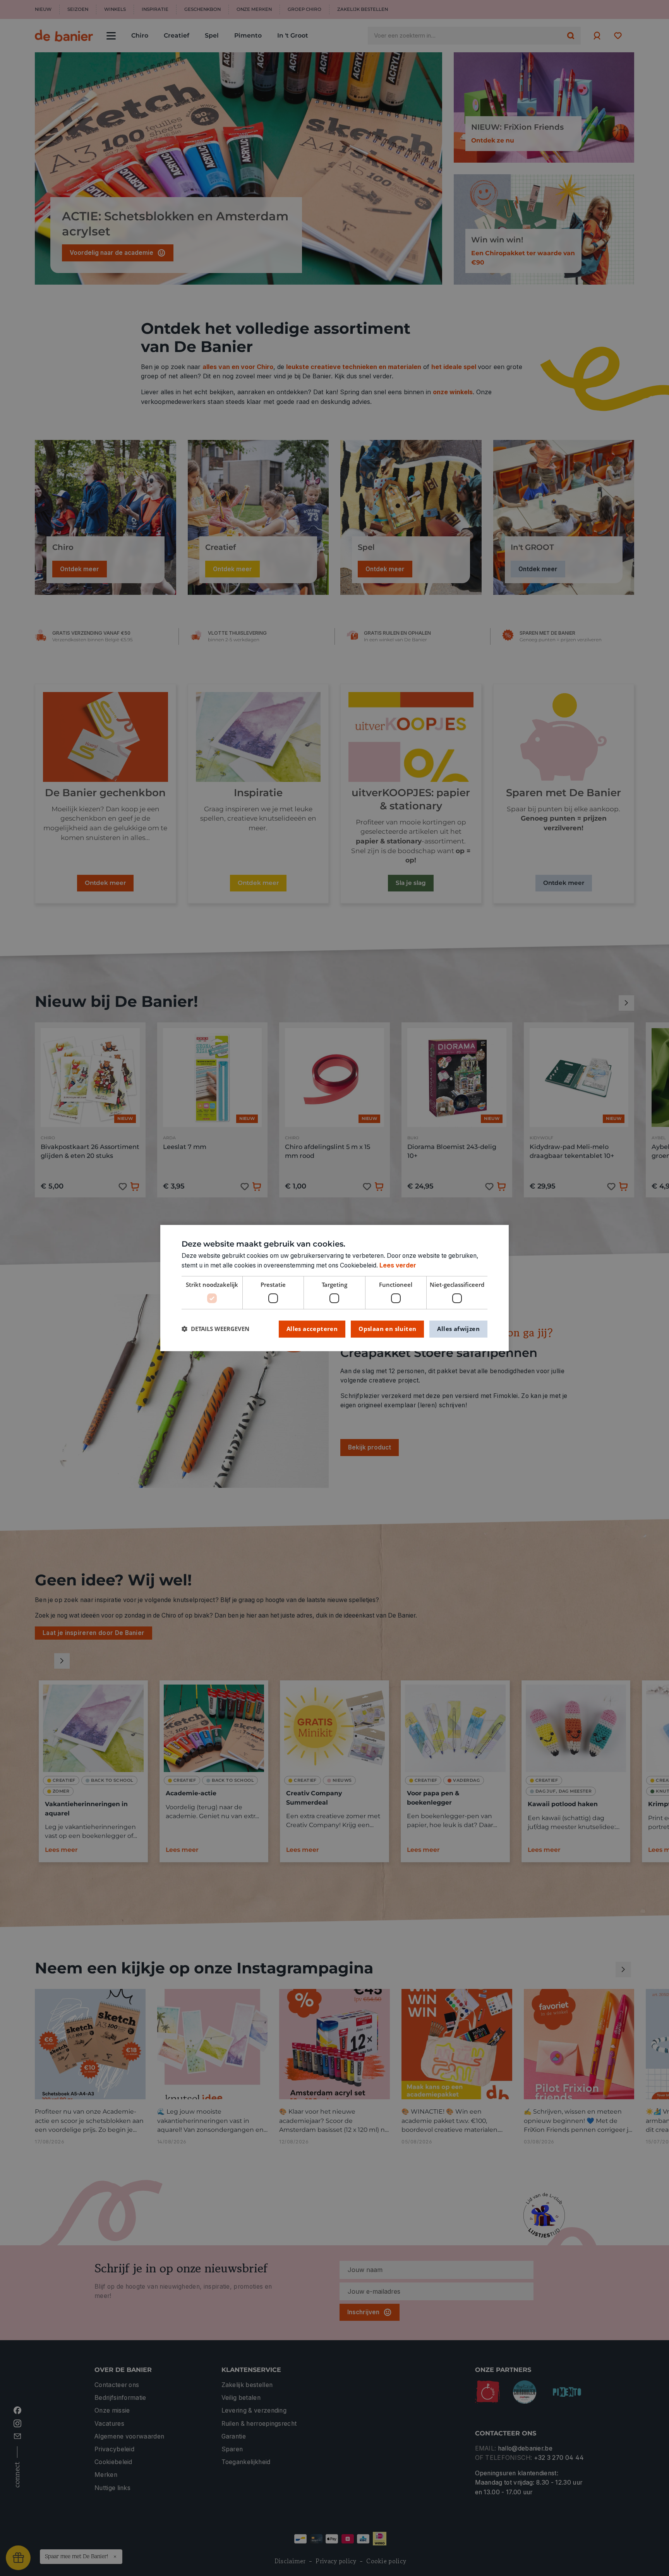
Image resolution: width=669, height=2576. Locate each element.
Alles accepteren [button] (312, 1329)
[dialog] (334, 1288)
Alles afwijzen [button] (458, 1329)
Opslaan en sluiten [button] (387, 1329)
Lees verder (398, 1265)
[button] (215, 1329)
